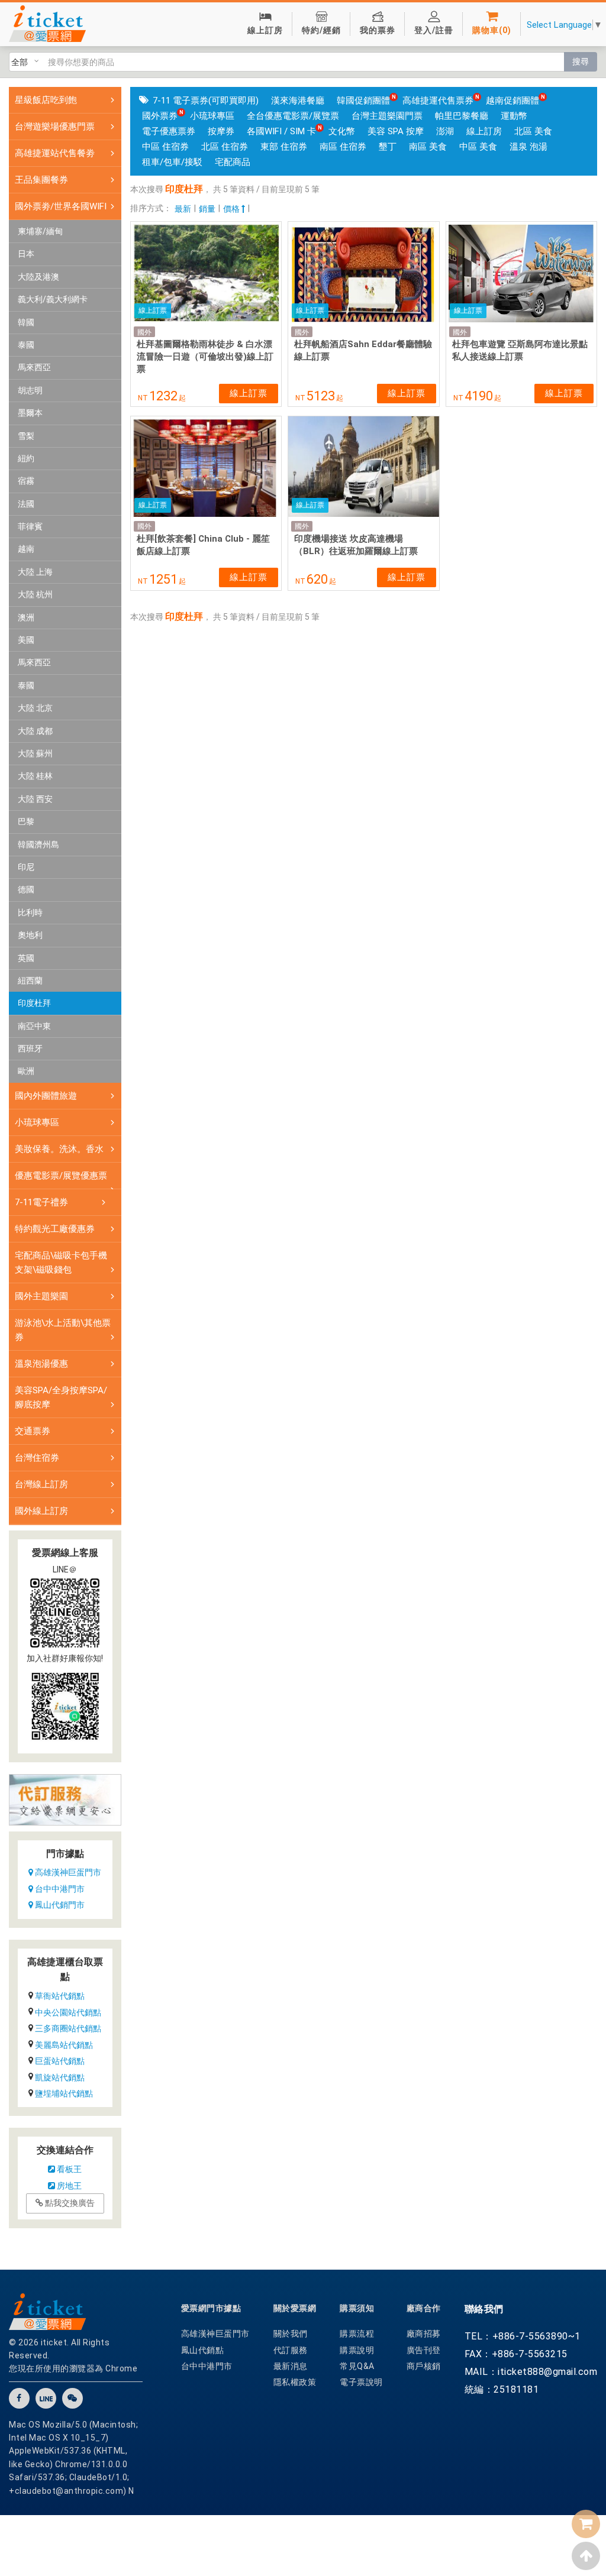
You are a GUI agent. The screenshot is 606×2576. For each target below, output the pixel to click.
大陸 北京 (35, 708)
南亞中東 (34, 1026)
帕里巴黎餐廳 (462, 116)
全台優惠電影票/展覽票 (293, 116)
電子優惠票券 (169, 131)
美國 (26, 640)
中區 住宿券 (165, 147)
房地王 (68, 2186)
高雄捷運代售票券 (438, 101)
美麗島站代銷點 (64, 2045)
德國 (26, 889)
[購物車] (586, 2524)
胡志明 (30, 390)
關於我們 (291, 2334)
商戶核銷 (424, 2366)
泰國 (26, 345)
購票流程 (357, 2334)
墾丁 (388, 147)
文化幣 (342, 131)
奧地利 (30, 935)
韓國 (26, 322)
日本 (26, 254)
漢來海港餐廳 (298, 101)
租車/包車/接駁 (172, 162)
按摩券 (221, 131)
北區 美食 (533, 131)
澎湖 (445, 131)
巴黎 (26, 821)
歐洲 (26, 1071)
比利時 (30, 912)
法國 (26, 504)
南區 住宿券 (343, 147)
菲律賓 (30, 526)
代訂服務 (291, 2350)
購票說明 (357, 2350)
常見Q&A (357, 2366)
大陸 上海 (35, 572)
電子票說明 (361, 2382)
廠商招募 (424, 2334)
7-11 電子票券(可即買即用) (206, 101)
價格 (232, 209)
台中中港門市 (59, 1889)
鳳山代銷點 (203, 2350)
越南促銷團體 (512, 101)
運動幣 (514, 116)
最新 (183, 209)
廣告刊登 (424, 2350)
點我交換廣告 (69, 2203)
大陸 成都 (35, 731)
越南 (26, 549)
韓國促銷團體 (363, 101)
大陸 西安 (35, 799)
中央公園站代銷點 (68, 2012)
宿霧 (26, 481)
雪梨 (26, 436)
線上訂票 (249, 393)
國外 (144, 332)
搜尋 (581, 62)
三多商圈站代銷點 (68, 2028)
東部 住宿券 (284, 147)
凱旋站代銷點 (60, 2077)
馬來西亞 (34, 367)
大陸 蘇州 (35, 753)
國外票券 (160, 116)
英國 (26, 958)
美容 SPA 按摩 (396, 131)
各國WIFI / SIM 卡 (281, 131)
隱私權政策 (295, 2382)
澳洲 (26, 617)
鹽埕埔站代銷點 (64, 2093)
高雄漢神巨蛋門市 (67, 1872)
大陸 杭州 (35, 594)
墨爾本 (30, 413)
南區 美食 (428, 147)
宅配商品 (233, 162)
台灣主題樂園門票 (387, 116)
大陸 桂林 (35, 776)
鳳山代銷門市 (59, 1905)
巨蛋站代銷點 (60, 2061)
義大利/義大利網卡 (53, 299)
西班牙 (30, 1048)
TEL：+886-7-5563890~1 (523, 2336)
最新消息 (291, 2366)
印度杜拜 (34, 1003)
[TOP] (586, 2556)
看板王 (68, 2169)
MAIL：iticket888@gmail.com (531, 2372)
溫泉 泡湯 (528, 147)
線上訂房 (484, 131)
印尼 (26, 867)
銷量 (207, 209)
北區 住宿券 (225, 147)
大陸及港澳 (38, 277)
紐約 (26, 458)
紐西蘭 (30, 980)
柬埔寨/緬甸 (40, 231)
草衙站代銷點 (60, 1996)
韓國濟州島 (38, 844)
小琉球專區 (212, 116)
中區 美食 (478, 147)
